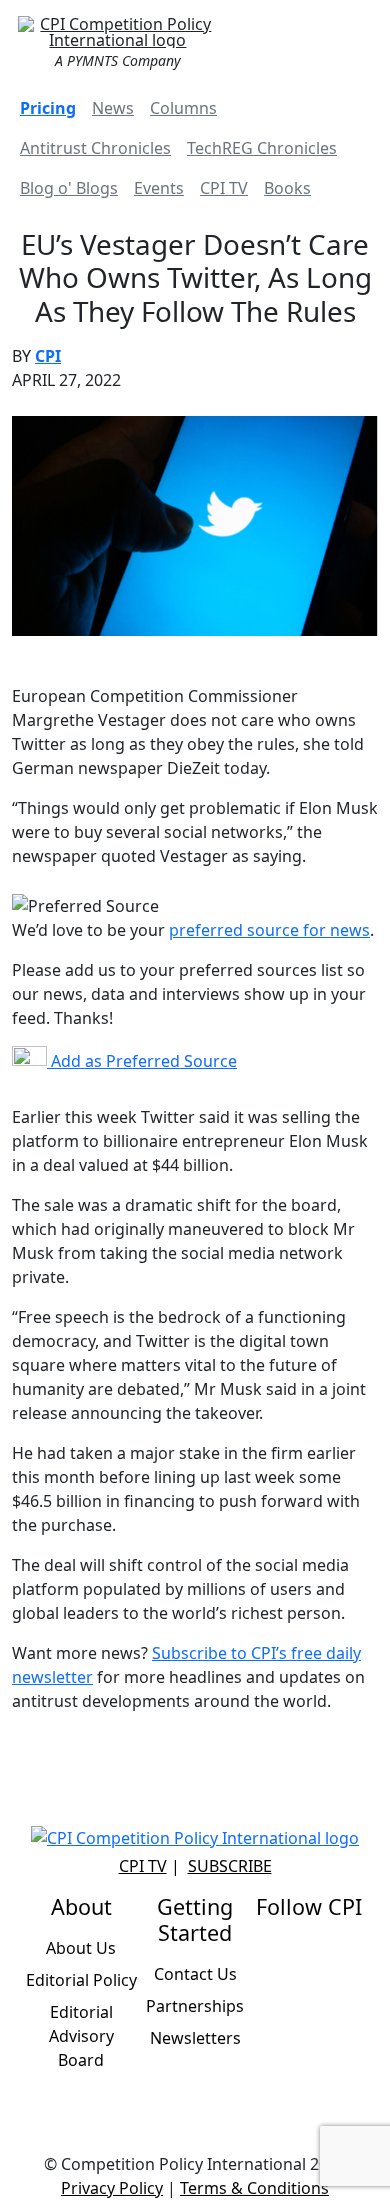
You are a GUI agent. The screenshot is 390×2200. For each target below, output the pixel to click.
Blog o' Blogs (69, 188)
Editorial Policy (81, 1980)
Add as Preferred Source (142, 1061)
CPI (48, 356)
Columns (183, 108)
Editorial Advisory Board (81, 2036)
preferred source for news (269, 930)
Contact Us (195, 1974)
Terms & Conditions (254, 2188)
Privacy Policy (112, 2188)
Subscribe (230, 1866)
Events (159, 188)
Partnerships (195, 2006)
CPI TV (224, 188)
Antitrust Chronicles (95, 148)
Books (287, 188)
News (113, 108)
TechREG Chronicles (262, 148)
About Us (81, 1948)
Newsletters (195, 2038)
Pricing (48, 108)
